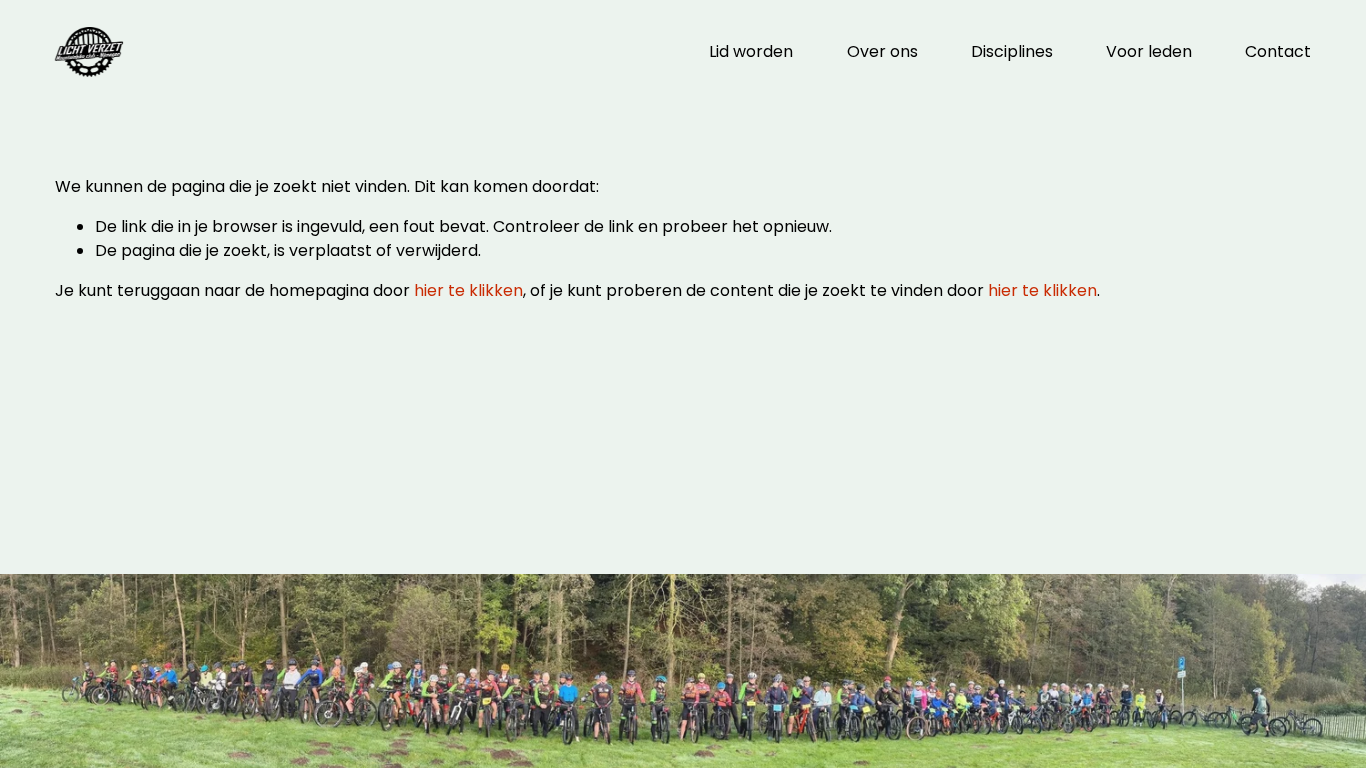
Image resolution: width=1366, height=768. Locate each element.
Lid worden (751, 51)
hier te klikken (468, 290)
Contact (1278, 51)
